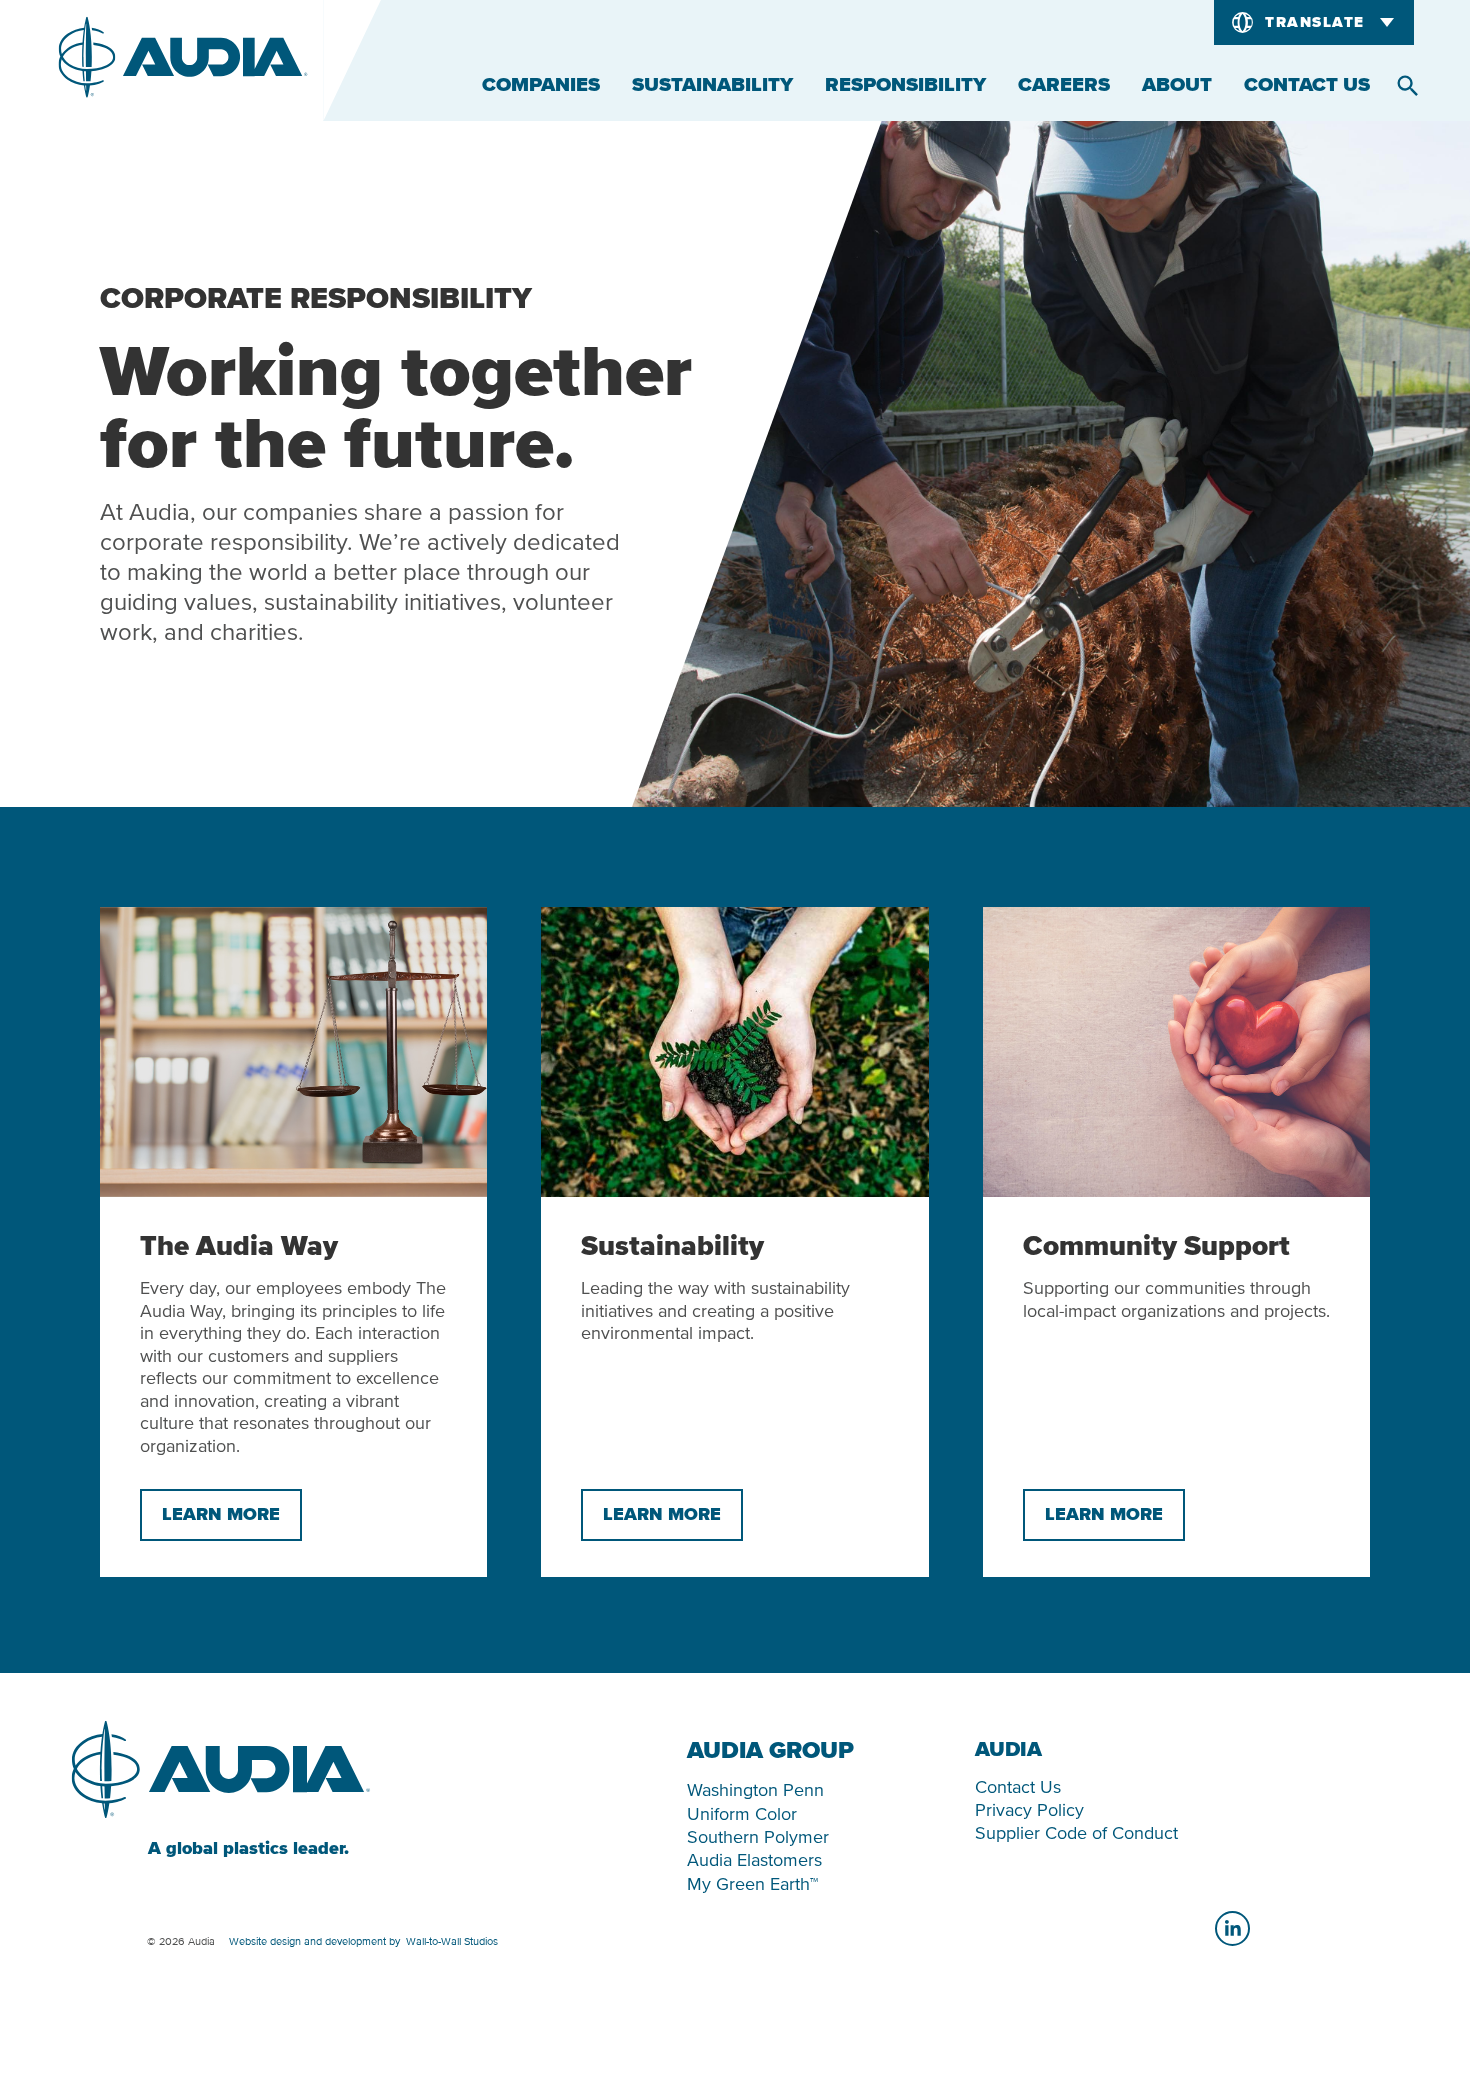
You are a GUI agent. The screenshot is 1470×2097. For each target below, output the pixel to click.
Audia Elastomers (754, 1859)
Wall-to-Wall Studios (452, 1941)
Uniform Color (742, 1813)
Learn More (221, 1515)
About (1177, 85)
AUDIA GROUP (770, 1751)
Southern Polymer (758, 1836)
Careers (1064, 85)
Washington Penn (755, 1789)
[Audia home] (183, 60)
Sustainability (712, 85)
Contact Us (1307, 85)
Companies (541, 85)
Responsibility (905, 85)
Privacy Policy (1029, 1809)
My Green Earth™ (752, 1883)
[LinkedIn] (1232, 1928)
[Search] (1408, 86)
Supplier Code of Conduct (1076, 1832)
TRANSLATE (1315, 22)
